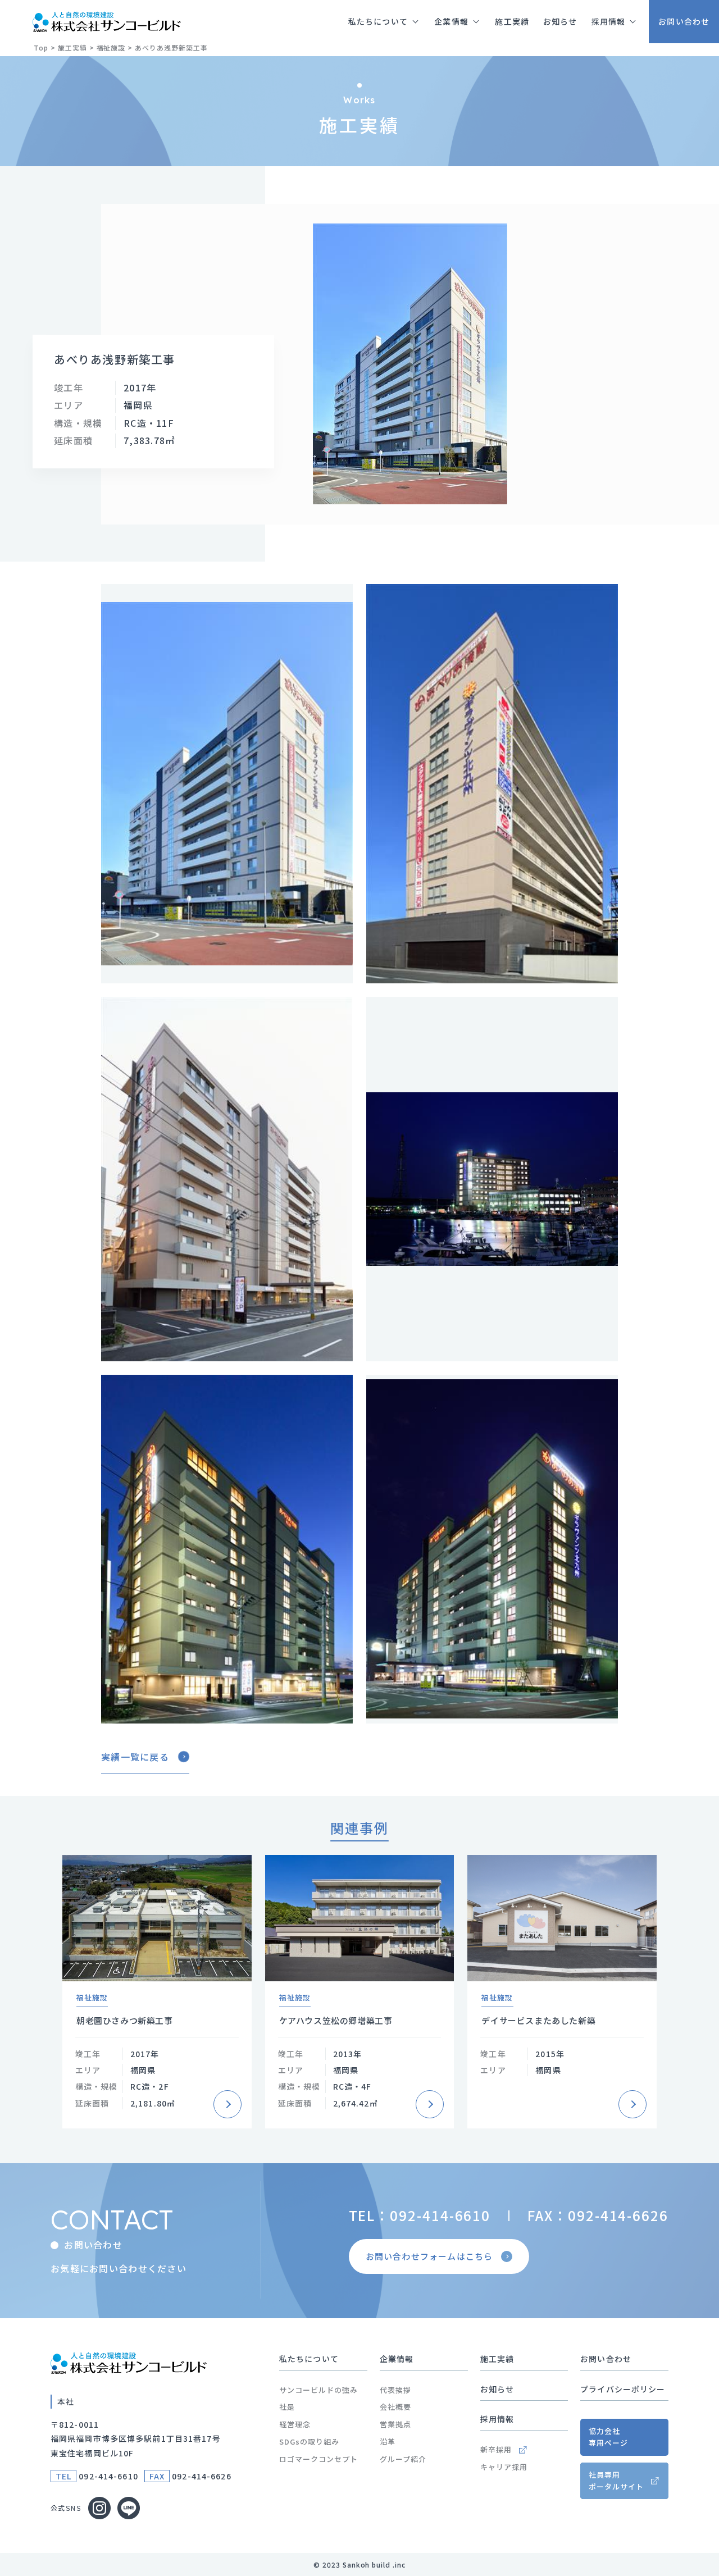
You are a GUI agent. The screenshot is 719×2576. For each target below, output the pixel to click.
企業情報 (397, 2359)
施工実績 (497, 2359)
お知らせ (497, 2389)
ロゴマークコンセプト (318, 2459)
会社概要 (395, 2407)
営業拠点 (395, 2424)
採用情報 (497, 2419)
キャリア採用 (504, 2467)
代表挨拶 (395, 2390)
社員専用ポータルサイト (616, 2481)
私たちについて (309, 2359)
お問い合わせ (606, 2359)
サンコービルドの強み (318, 2390)
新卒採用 (496, 2449)
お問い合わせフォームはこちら (429, 2256)
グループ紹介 (403, 2459)
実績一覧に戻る (135, 1757)
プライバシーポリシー (623, 2389)
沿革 (388, 2441)
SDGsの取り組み (309, 2441)
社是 (287, 2407)
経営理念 (295, 2424)
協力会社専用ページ (608, 2437)
